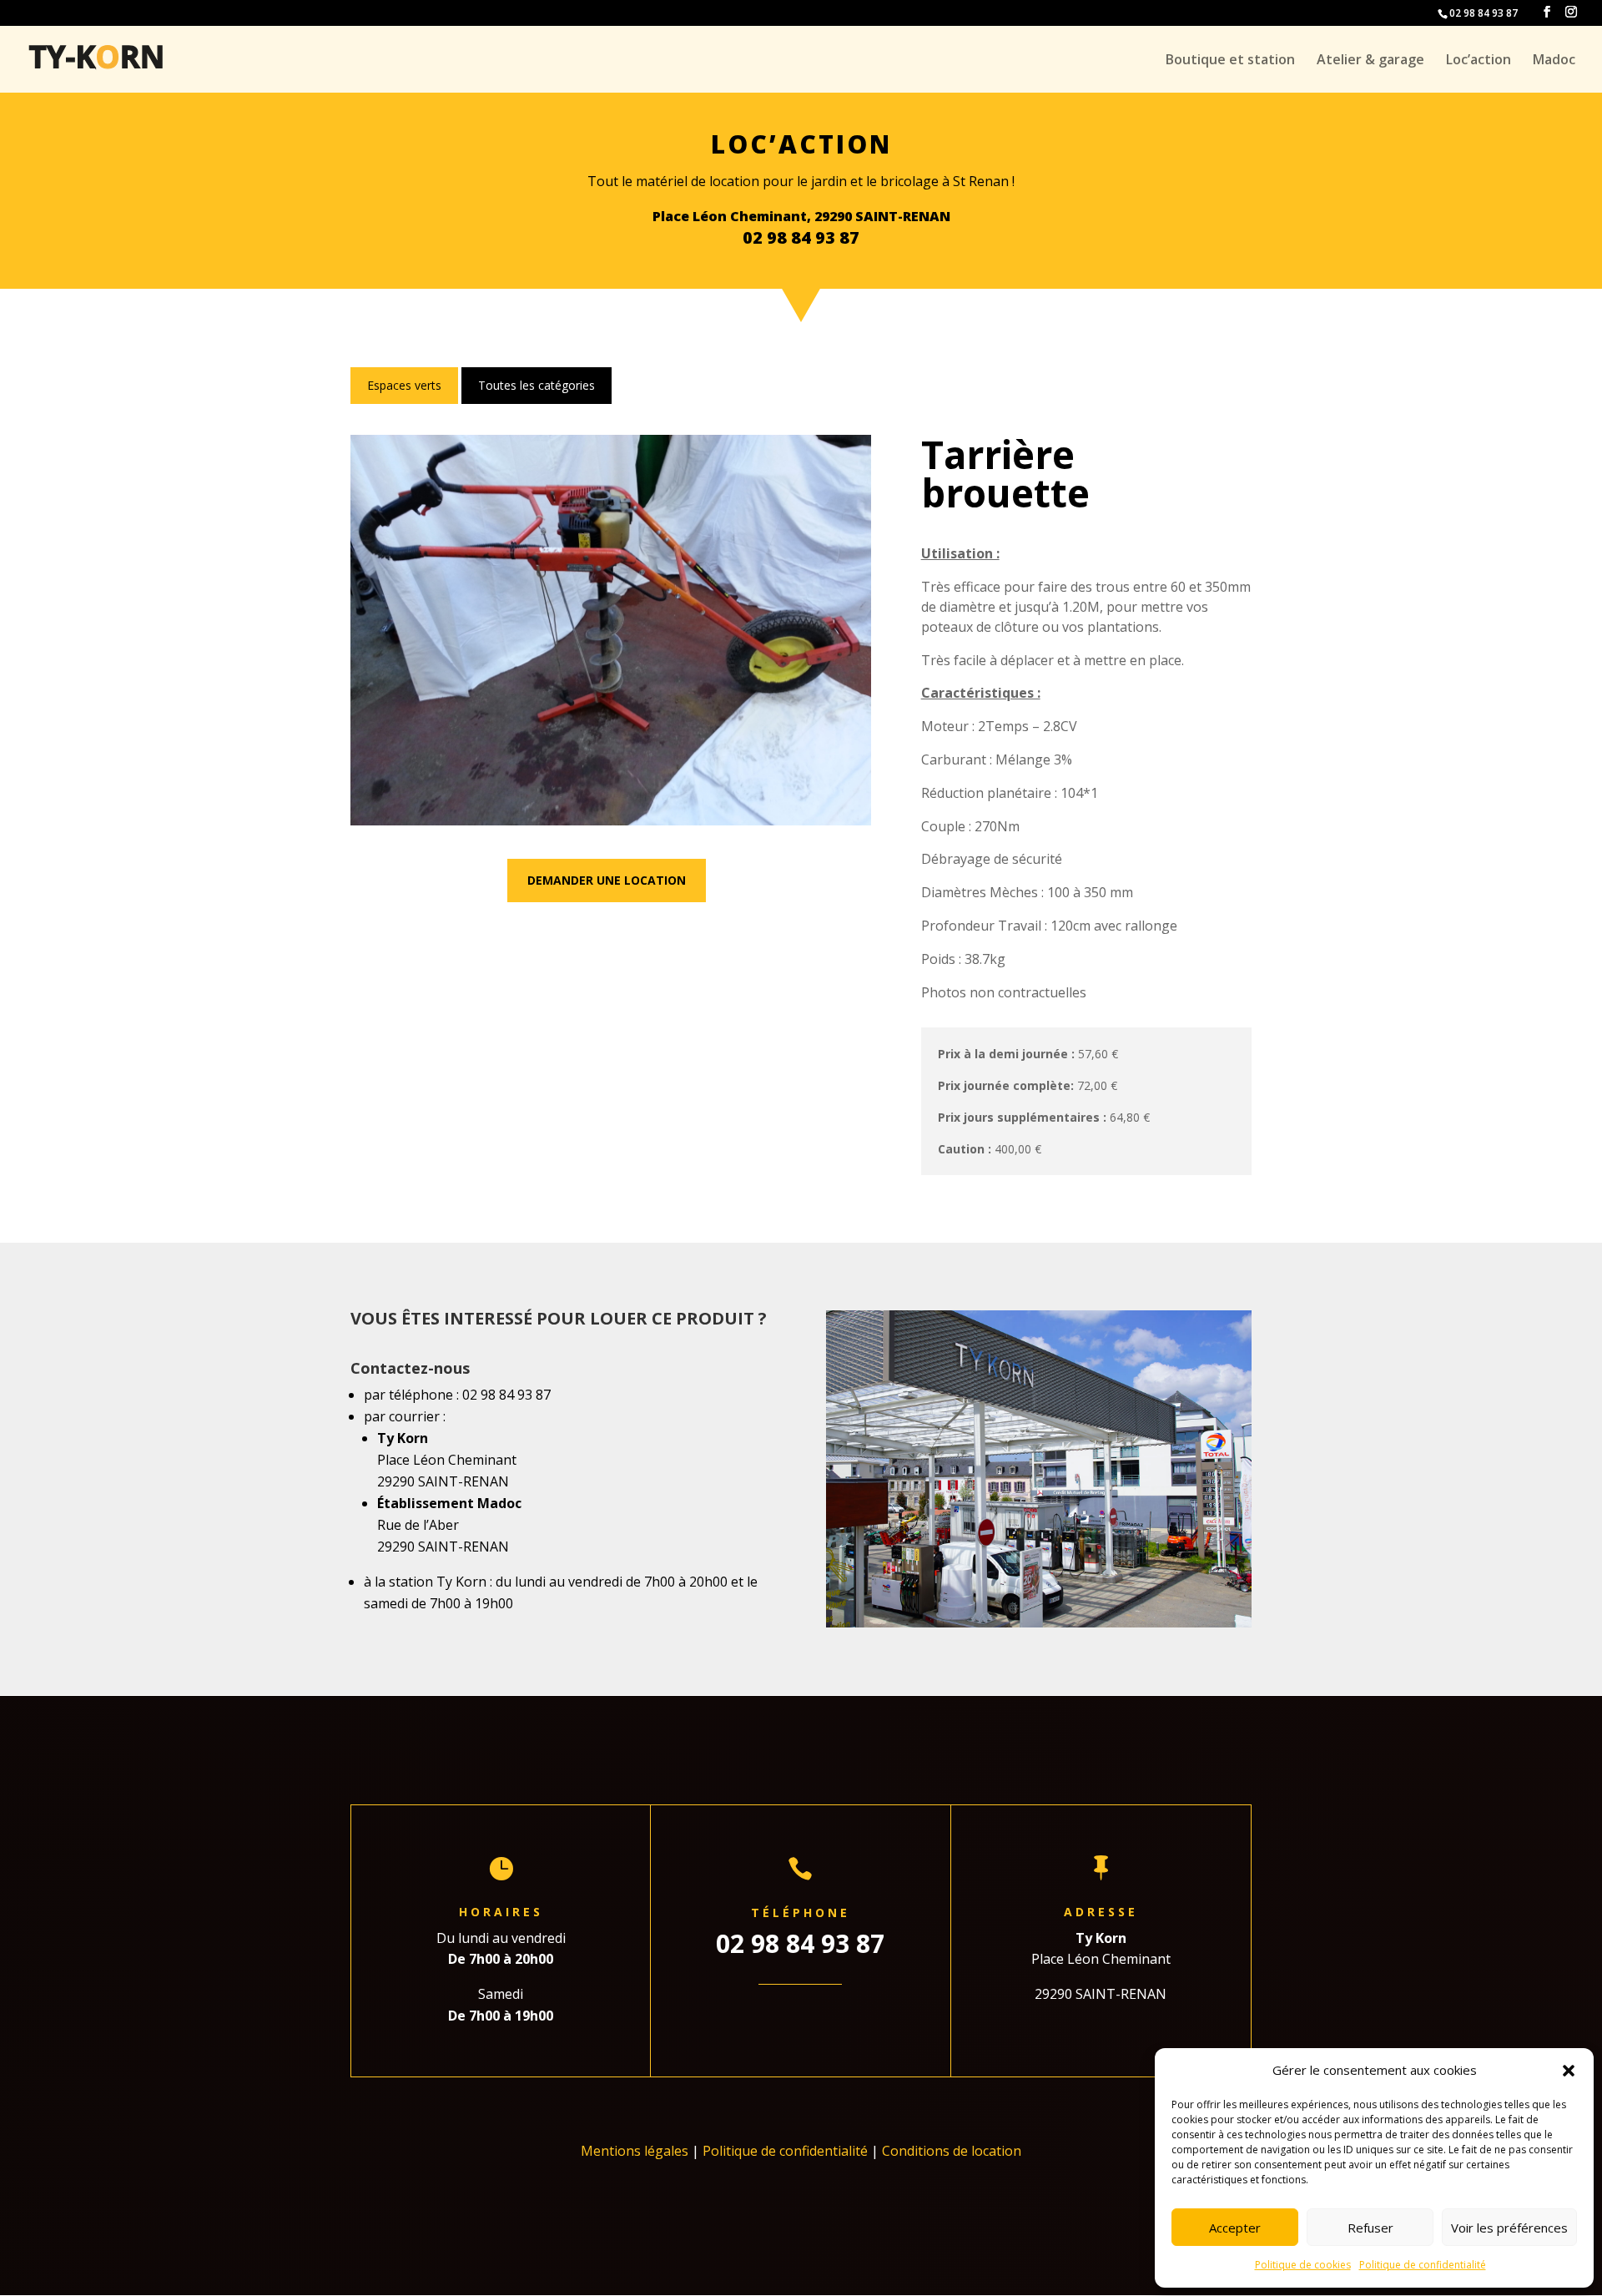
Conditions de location (952, 2151)
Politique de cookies (1303, 2265)
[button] (1569, 2071)
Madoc (1554, 61)
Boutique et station (1230, 61)
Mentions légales (635, 2151)
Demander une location (607, 880)
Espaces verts (404, 385)
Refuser (1370, 2228)
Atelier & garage (1370, 61)
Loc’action (1479, 61)
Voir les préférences (1509, 2228)
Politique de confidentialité (1423, 2265)
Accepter (1235, 2228)
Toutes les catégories (537, 385)
